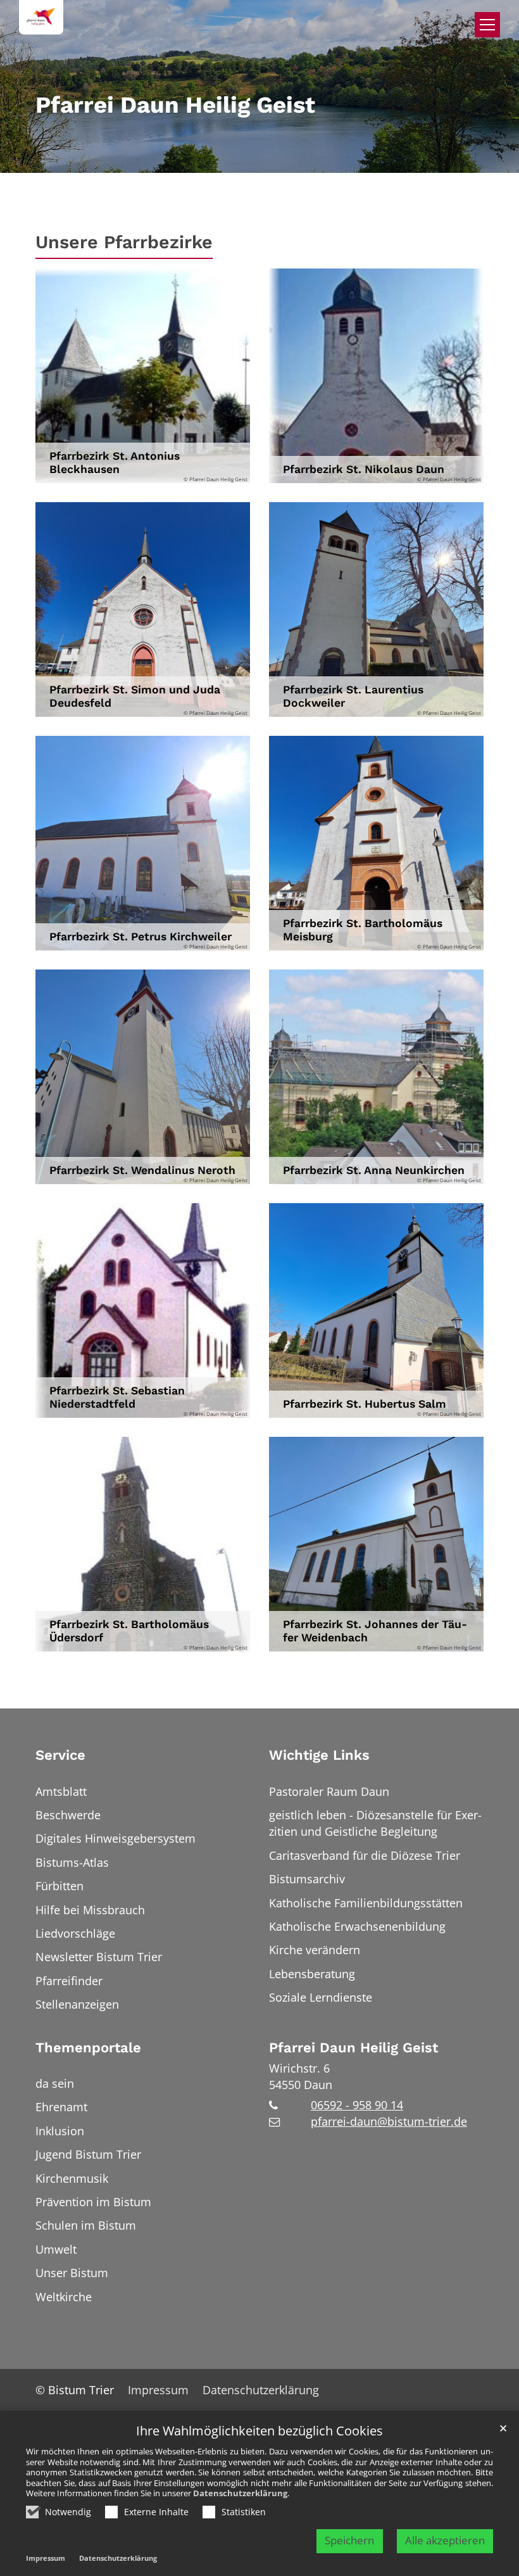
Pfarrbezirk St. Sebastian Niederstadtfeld (117, 1397)
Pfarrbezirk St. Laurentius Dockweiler (353, 696)
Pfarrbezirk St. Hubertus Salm (365, 1404)
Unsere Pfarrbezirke (124, 242)
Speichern (349, 2540)
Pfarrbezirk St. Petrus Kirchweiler (141, 937)
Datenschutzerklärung (240, 2493)
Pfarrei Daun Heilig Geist (353, 2048)
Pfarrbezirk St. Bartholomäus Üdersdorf (129, 1631)
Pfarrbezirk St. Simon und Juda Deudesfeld (135, 696)
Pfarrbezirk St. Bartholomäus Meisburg (363, 930)
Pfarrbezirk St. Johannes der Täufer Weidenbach (375, 1631)
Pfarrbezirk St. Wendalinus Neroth (142, 1170)
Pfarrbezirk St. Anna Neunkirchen (374, 1170)
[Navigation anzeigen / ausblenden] (487, 25)
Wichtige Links (319, 1755)
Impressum (46, 2558)
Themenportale (88, 2048)
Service (60, 1755)
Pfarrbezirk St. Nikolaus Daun (364, 469)
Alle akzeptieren (445, 2540)
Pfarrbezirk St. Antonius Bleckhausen (115, 463)
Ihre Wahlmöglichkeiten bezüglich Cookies (259, 2431)
